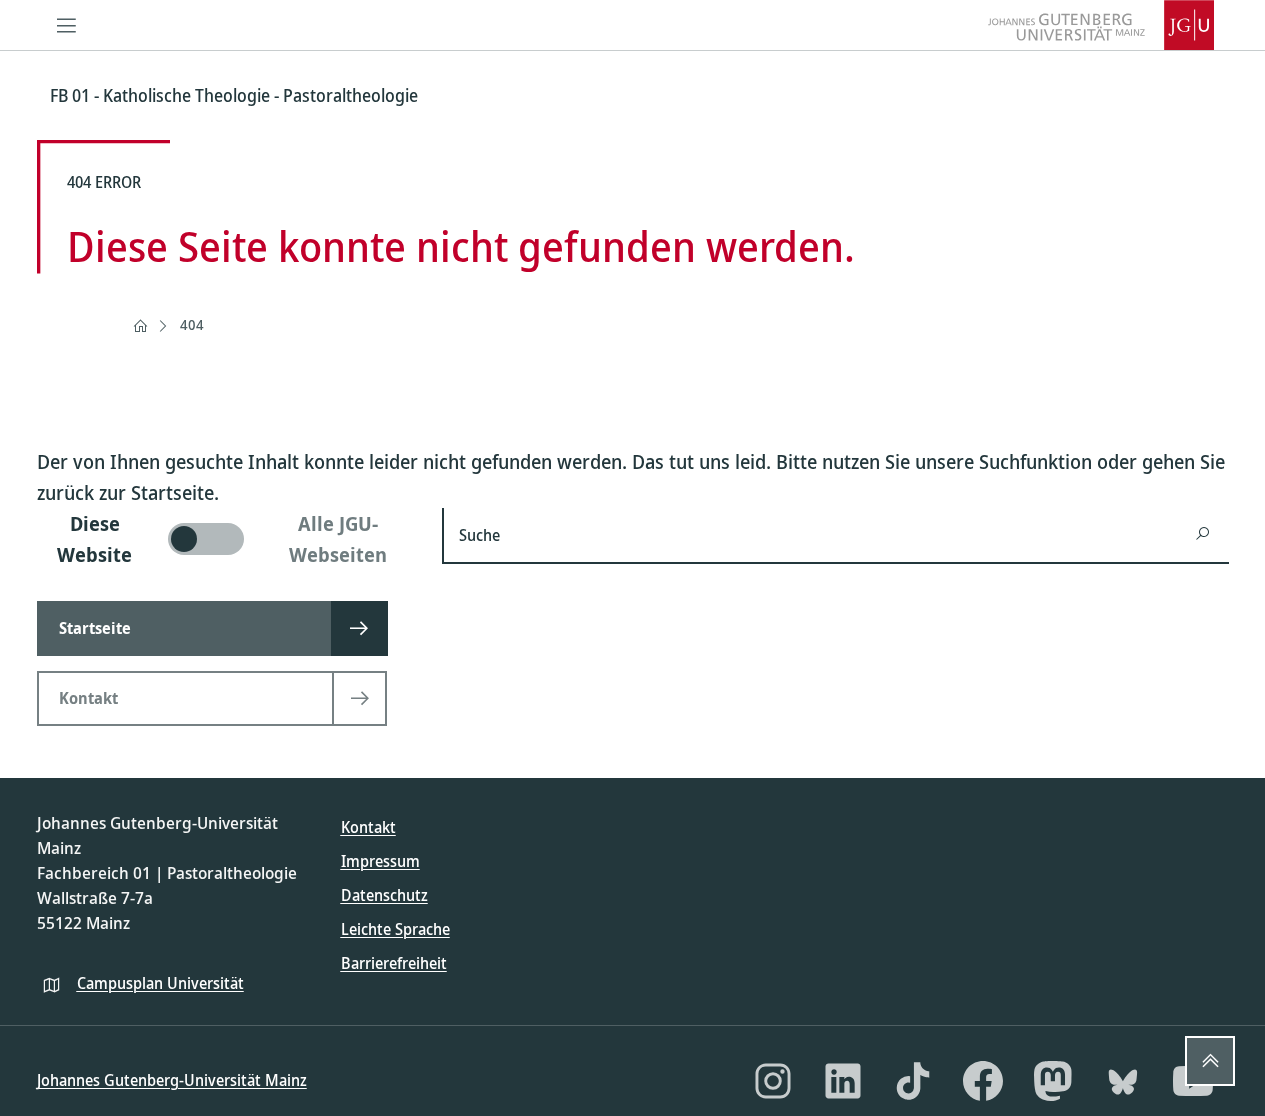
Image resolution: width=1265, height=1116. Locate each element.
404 (192, 324)
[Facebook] (983, 1081)
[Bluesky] (1123, 1081)
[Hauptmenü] (67, 25)
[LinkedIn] (843, 1081)
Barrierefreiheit (394, 963)
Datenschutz (384, 895)
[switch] (227, 539)
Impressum (380, 861)
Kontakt (368, 827)
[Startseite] (140, 326)
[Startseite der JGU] (1101, 25)
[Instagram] (773, 1081)
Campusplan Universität (160, 983)
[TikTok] (913, 1081)
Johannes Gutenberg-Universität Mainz (172, 1080)
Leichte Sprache (395, 929)
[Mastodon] (1053, 1081)
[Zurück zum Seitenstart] (1210, 1061)
